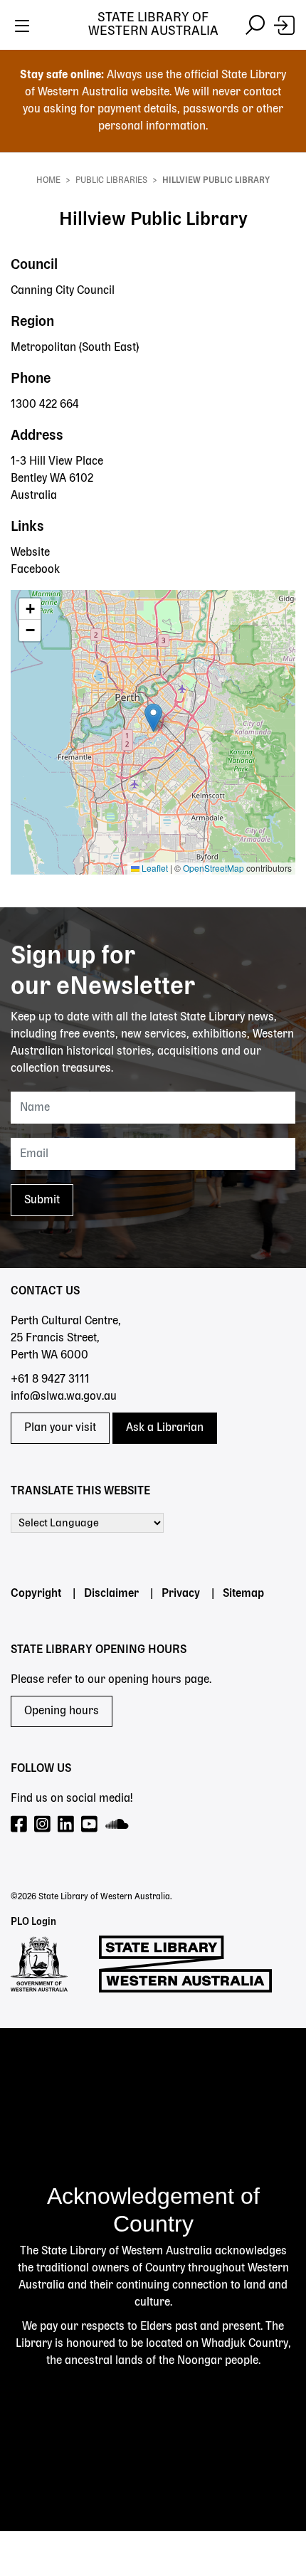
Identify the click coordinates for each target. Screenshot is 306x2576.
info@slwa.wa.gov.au (64, 1397)
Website (30, 553)
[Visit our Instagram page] (43, 1825)
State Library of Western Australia (153, 25)
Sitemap (243, 1594)
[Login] (284, 25)
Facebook (35, 570)
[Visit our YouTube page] (90, 1825)
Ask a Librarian (165, 1428)
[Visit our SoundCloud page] (118, 1825)
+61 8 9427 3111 (50, 1380)
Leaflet (154, 868)
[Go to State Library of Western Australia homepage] (185, 1964)
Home (48, 181)
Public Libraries (111, 181)
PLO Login (33, 1922)
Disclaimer (111, 1594)
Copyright (36, 1594)
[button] (153, 718)
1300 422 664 (45, 405)
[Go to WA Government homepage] (39, 1964)
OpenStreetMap (213, 868)
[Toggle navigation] (22, 25)
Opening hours (62, 1711)
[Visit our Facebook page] (20, 1825)
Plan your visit (60, 1428)
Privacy (181, 1594)
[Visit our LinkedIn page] (67, 1825)
